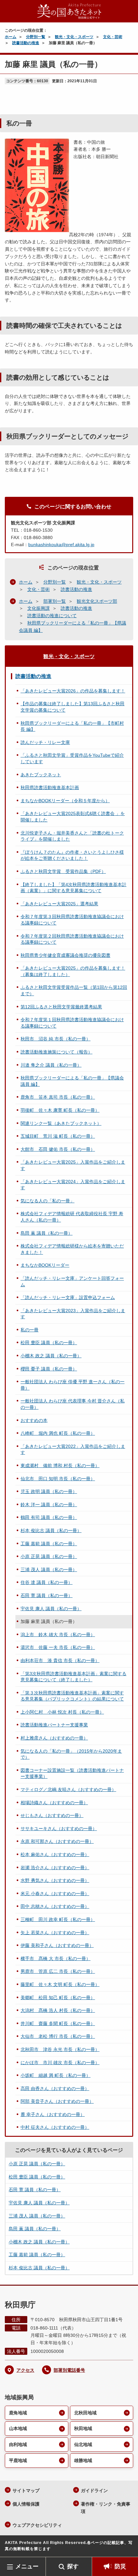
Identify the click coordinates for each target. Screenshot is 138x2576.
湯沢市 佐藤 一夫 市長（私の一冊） (58, 1647)
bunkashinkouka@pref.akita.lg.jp (61, 545)
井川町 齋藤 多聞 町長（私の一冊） (58, 2023)
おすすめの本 (34, 1420)
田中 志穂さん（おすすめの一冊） (55, 1906)
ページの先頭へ (127, 2547)
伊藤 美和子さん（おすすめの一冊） (57, 1945)
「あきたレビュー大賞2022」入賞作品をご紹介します (73, 1450)
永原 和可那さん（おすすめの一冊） (57, 1841)
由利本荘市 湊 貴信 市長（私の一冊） (60, 1660)
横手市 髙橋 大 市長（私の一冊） (56, 1958)
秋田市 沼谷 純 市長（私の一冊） (56, 1039)
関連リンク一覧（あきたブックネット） (61, 1123)
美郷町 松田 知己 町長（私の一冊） (58, 1998)
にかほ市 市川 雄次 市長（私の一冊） (60, 2063)
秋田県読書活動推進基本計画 (50, 787)
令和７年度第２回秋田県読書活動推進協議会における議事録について (72, 939)
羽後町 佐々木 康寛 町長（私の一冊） (60, 1110)
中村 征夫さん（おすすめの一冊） (55, 2127)
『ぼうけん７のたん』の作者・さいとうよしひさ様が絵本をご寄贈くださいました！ (72, 855)
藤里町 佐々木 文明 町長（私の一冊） (60, 1984)
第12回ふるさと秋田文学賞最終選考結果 (61, 1007)
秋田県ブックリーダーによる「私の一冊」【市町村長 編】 (72, 726)
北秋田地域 (85, 2413)
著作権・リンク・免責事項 (106, 2508)
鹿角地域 (18, 2413)
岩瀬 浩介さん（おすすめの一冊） (55, 1868)
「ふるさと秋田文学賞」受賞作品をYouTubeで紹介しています (72, 758)
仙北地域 (83, 2444)
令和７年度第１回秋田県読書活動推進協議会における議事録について (72, 1023)
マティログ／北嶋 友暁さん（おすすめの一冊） (68, 1789)
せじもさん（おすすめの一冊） (52, 1815)
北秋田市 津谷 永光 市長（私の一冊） (60, 2049)
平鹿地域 (18, 2460)
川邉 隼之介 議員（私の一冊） (51, 1065)
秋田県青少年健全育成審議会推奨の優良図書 (65, 955)
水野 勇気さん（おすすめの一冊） (55, 1880)
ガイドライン (94, 2491)
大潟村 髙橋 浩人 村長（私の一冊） (58, 2010)
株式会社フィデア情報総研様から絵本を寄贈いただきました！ (72, 1249)
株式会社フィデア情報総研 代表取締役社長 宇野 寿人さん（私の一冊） (72, 1217)
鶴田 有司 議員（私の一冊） (49, 1517)
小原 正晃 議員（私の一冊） (49, 1556)
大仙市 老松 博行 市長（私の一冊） (58, 2036)
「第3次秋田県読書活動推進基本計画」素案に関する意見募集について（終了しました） (73, 1677)
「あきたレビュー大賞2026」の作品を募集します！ (73, 691)
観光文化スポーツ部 (97, 601)
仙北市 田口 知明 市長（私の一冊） (58, 1479)
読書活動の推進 (26, 43)
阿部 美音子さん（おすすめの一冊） (57, 2101)
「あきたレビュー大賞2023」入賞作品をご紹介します (73, 1314)
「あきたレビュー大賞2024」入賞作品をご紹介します (73, 1185)
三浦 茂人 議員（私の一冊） (49, 1570)
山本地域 (18, 2428)
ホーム (11, 37)
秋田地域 (83, 2428)
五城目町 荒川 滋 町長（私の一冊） (58, 1136)
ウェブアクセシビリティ (37, 2525)
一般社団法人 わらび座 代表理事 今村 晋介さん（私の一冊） (73, 1404)
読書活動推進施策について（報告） (56, 1052)
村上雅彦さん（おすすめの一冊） (54, 1738)
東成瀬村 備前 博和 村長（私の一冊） (60, 1466)
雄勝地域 (83, 2460)
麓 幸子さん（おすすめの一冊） (53, 2114)
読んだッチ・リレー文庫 (45, 742)
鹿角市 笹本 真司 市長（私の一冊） (58, 1097)
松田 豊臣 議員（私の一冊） (49, 1343)
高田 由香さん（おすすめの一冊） (55, 2088)
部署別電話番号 (69, 2370)
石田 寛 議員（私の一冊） (47, 1595)
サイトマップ (26, 2491)
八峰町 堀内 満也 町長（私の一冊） (58, 1433)
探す (73, 2566)
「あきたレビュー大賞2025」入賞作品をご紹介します (73, 1165)
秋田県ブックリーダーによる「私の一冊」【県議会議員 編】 (72, 1081)
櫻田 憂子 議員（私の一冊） (49, 1369)
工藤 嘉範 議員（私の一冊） (49, 1544)
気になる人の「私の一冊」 (47, 1201)
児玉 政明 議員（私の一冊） (49, 1491)
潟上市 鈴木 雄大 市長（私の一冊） (58, 1635)
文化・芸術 (113, 37)
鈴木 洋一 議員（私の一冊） (49, 1505)
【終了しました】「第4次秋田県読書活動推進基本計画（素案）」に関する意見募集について (73, 888)
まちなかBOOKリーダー (45, 1265)
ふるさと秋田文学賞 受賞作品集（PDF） (63, 871)
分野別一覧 (36, 37)
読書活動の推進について (52, 616)
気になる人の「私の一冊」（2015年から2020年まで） (71, 1754)
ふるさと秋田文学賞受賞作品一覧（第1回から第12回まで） (74, 990)
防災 (120, 2566)
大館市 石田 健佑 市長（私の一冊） (58, 1149)
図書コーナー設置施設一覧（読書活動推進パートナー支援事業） (72, 1773)
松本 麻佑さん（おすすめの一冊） (55, 1854)
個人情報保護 (26, 2504)
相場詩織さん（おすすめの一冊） (54, 1803)
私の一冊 (30, 1330)
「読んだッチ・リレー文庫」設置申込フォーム (68, 1297)
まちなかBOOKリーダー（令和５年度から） (65, 801)
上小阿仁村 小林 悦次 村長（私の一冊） (62, 1712)
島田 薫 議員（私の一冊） (47, 1233)
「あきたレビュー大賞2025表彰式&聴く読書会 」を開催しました (73, 817)
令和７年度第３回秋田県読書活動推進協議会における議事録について (72, 920)
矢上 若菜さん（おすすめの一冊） (55, 1933)
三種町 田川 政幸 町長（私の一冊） (58, 1919)
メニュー (27, 2566)
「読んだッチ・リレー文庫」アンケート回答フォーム (72, 1281)
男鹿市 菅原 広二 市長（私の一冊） (58, 1971)
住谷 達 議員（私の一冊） (47, 1582)
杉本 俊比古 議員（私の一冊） (51, 1530)
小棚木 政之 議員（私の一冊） (51, 1356)
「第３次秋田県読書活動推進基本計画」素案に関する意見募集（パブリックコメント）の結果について (72, 1696)
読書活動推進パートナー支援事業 (54, 1725)
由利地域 (18, 2444)
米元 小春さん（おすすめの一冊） (55, 1894)
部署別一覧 (55, 601)
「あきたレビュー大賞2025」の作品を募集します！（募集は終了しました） (73, 971)
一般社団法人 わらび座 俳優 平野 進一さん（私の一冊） (73, 1385)
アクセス (25, 2370)
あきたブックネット (41, 775)
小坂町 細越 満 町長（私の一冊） (56, 2075)
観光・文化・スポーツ (74, 37)
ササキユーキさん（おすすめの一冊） (59, 1829)
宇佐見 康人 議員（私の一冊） (51, 1609)
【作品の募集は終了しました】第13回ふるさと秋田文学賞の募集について (73, 707)
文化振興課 (39, 608)
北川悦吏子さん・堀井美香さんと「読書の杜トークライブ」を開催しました (72, 836)
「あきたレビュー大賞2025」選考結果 (59, 904)
